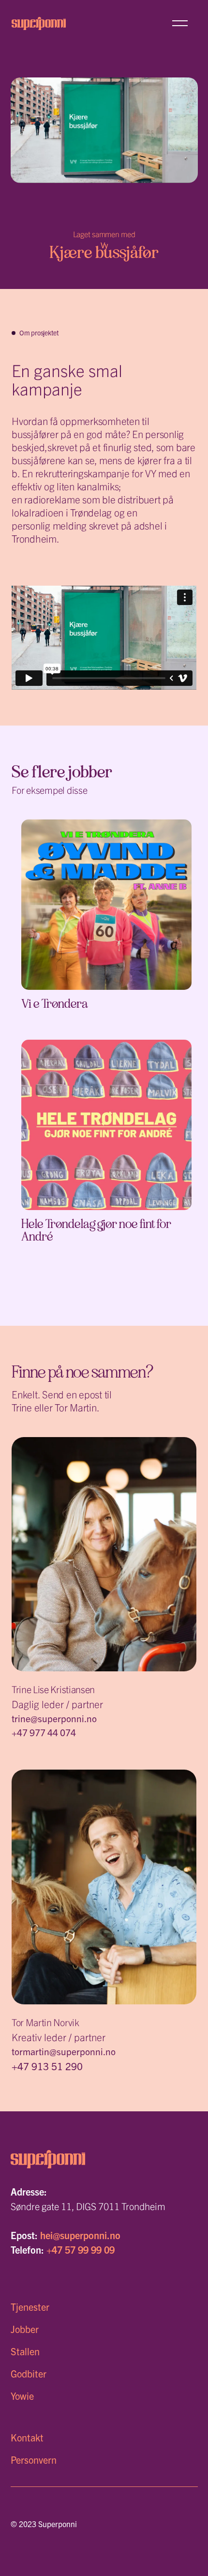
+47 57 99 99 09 (81, 2250)
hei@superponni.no (80, 2235)
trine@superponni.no (54, 1718)
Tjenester (30, 2307)
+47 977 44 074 (44, 1732)
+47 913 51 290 (47, 2066)
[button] (180, 23)
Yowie (22, 2396)
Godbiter (29, 2373)
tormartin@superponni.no (64, 2051)
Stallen (25, 2351)
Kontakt (27, 2437)
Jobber (25, 2329)
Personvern (34, 2460)
